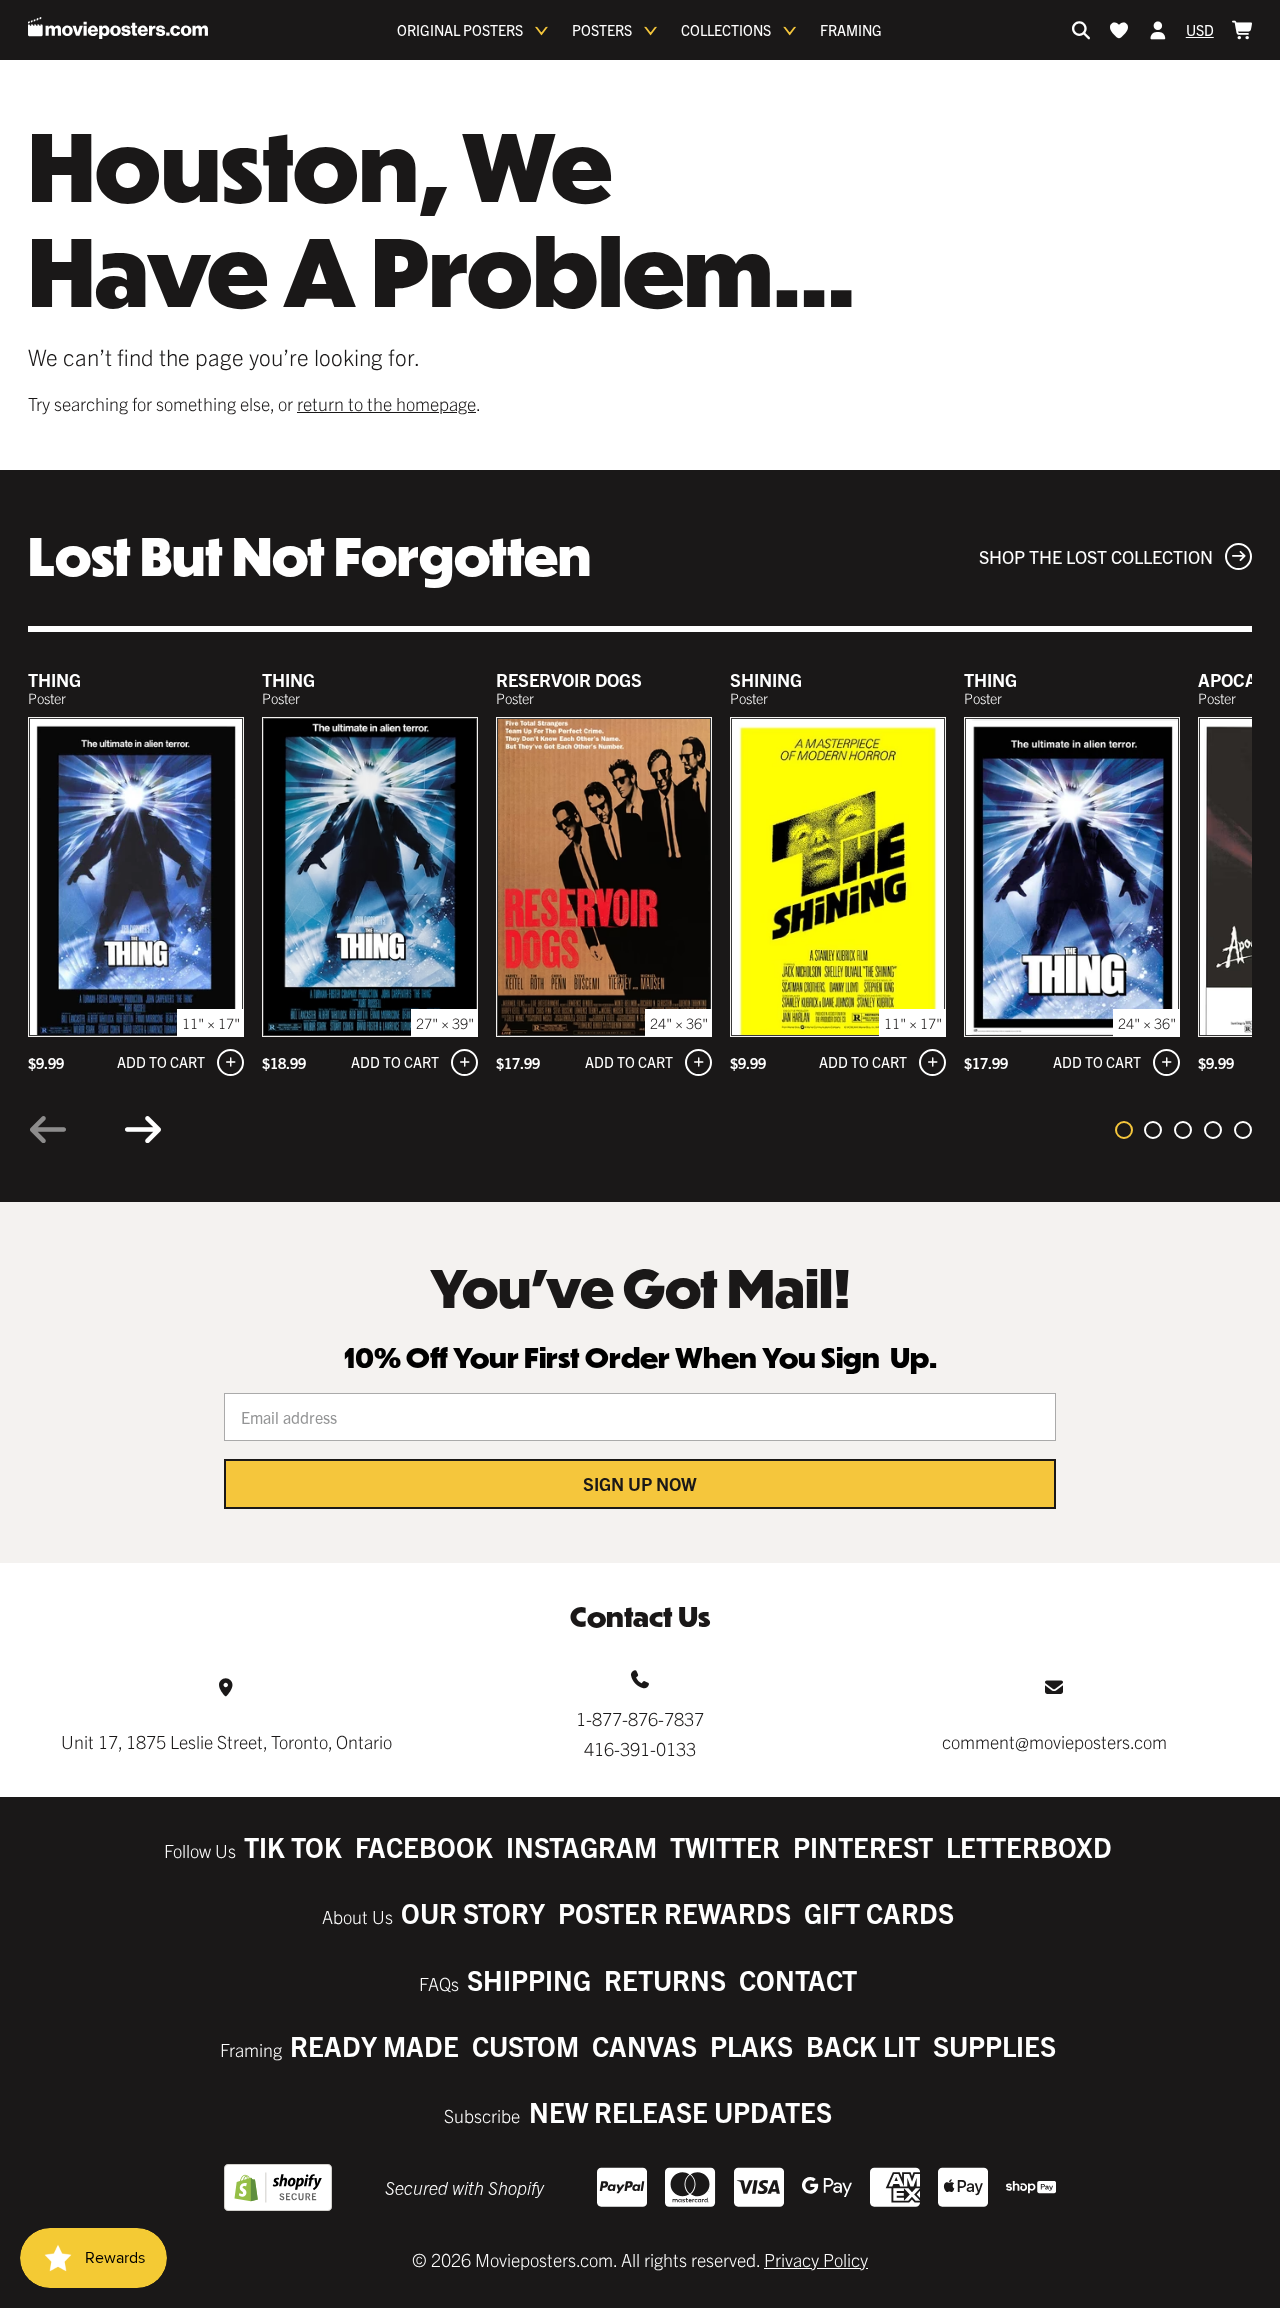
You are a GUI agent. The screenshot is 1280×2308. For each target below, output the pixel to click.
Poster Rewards (674, 1912)
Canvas (644, 2045)
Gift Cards (879, 1912)
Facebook (424, 1846)
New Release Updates (680, 2111)
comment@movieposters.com (1054, 1741)
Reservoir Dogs (569, 679)
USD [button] (1200, 30)
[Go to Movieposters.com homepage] (118, 28)
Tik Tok (293, 1846)
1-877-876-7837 (640, 1718)
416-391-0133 (640, 1748)
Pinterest (863, 1846)
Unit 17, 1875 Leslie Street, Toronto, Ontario (226, 1741)
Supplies (994, 2045)
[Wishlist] (1119, 30)
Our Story (473, 1912)
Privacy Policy (816, 2259)
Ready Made (374, 2045)
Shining (766, 679)
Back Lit (863, 2045)
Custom (525, 2045)
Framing (851, 30)
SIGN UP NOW (640, 1483)
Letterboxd (1029, 1846)
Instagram (581, 1846)
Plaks (751, 2045)
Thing (54, 679)
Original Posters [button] (460, 30)
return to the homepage (386, 403)
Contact (798, 1979)
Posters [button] (602, 30)
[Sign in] (1158, 30)
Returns (665, 1979)
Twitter (725, 1846)
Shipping (529, 1979)
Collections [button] (726, 30)
